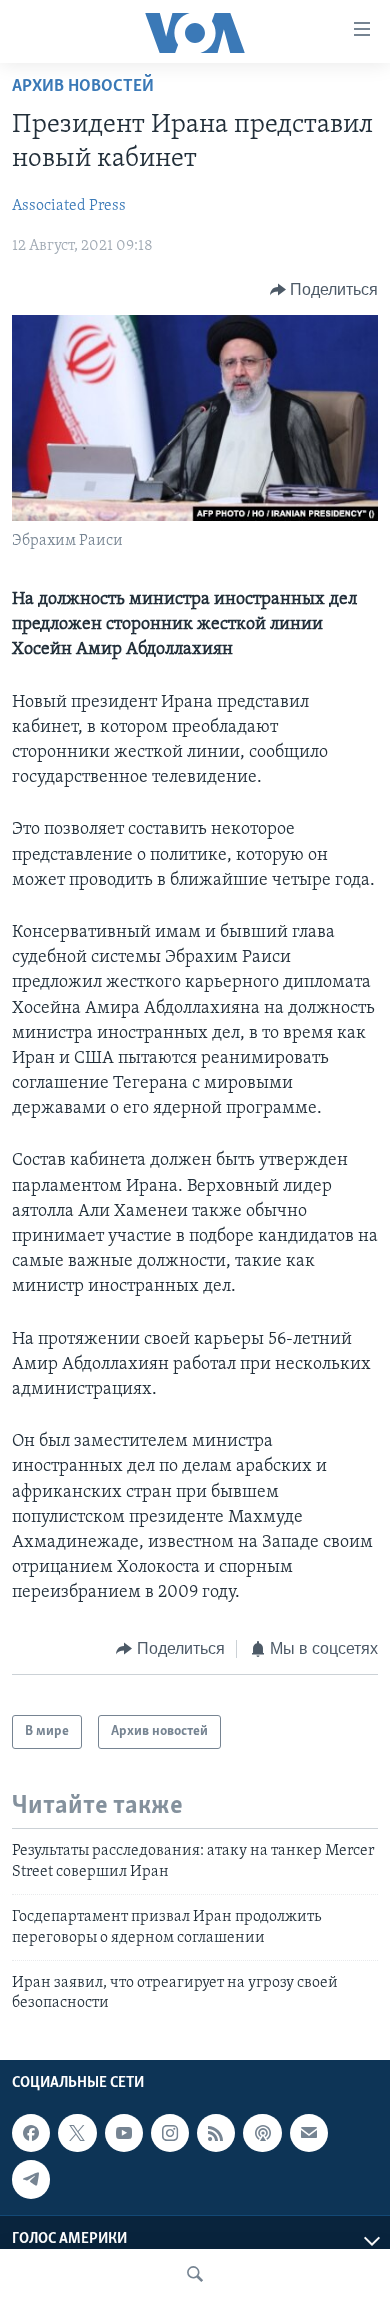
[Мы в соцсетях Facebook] (31, 2133)
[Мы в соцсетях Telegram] (31, 2179)
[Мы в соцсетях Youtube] (124, 2133)
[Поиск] (195, 2274)
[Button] (324, 290)
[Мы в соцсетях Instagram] (170, 2133)
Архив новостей (83, 87)
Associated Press (69, 206)
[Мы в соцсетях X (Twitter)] (77, 2133)
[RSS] (216, 2133)
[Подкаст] (262, 2133)
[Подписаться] (309, 2133)
